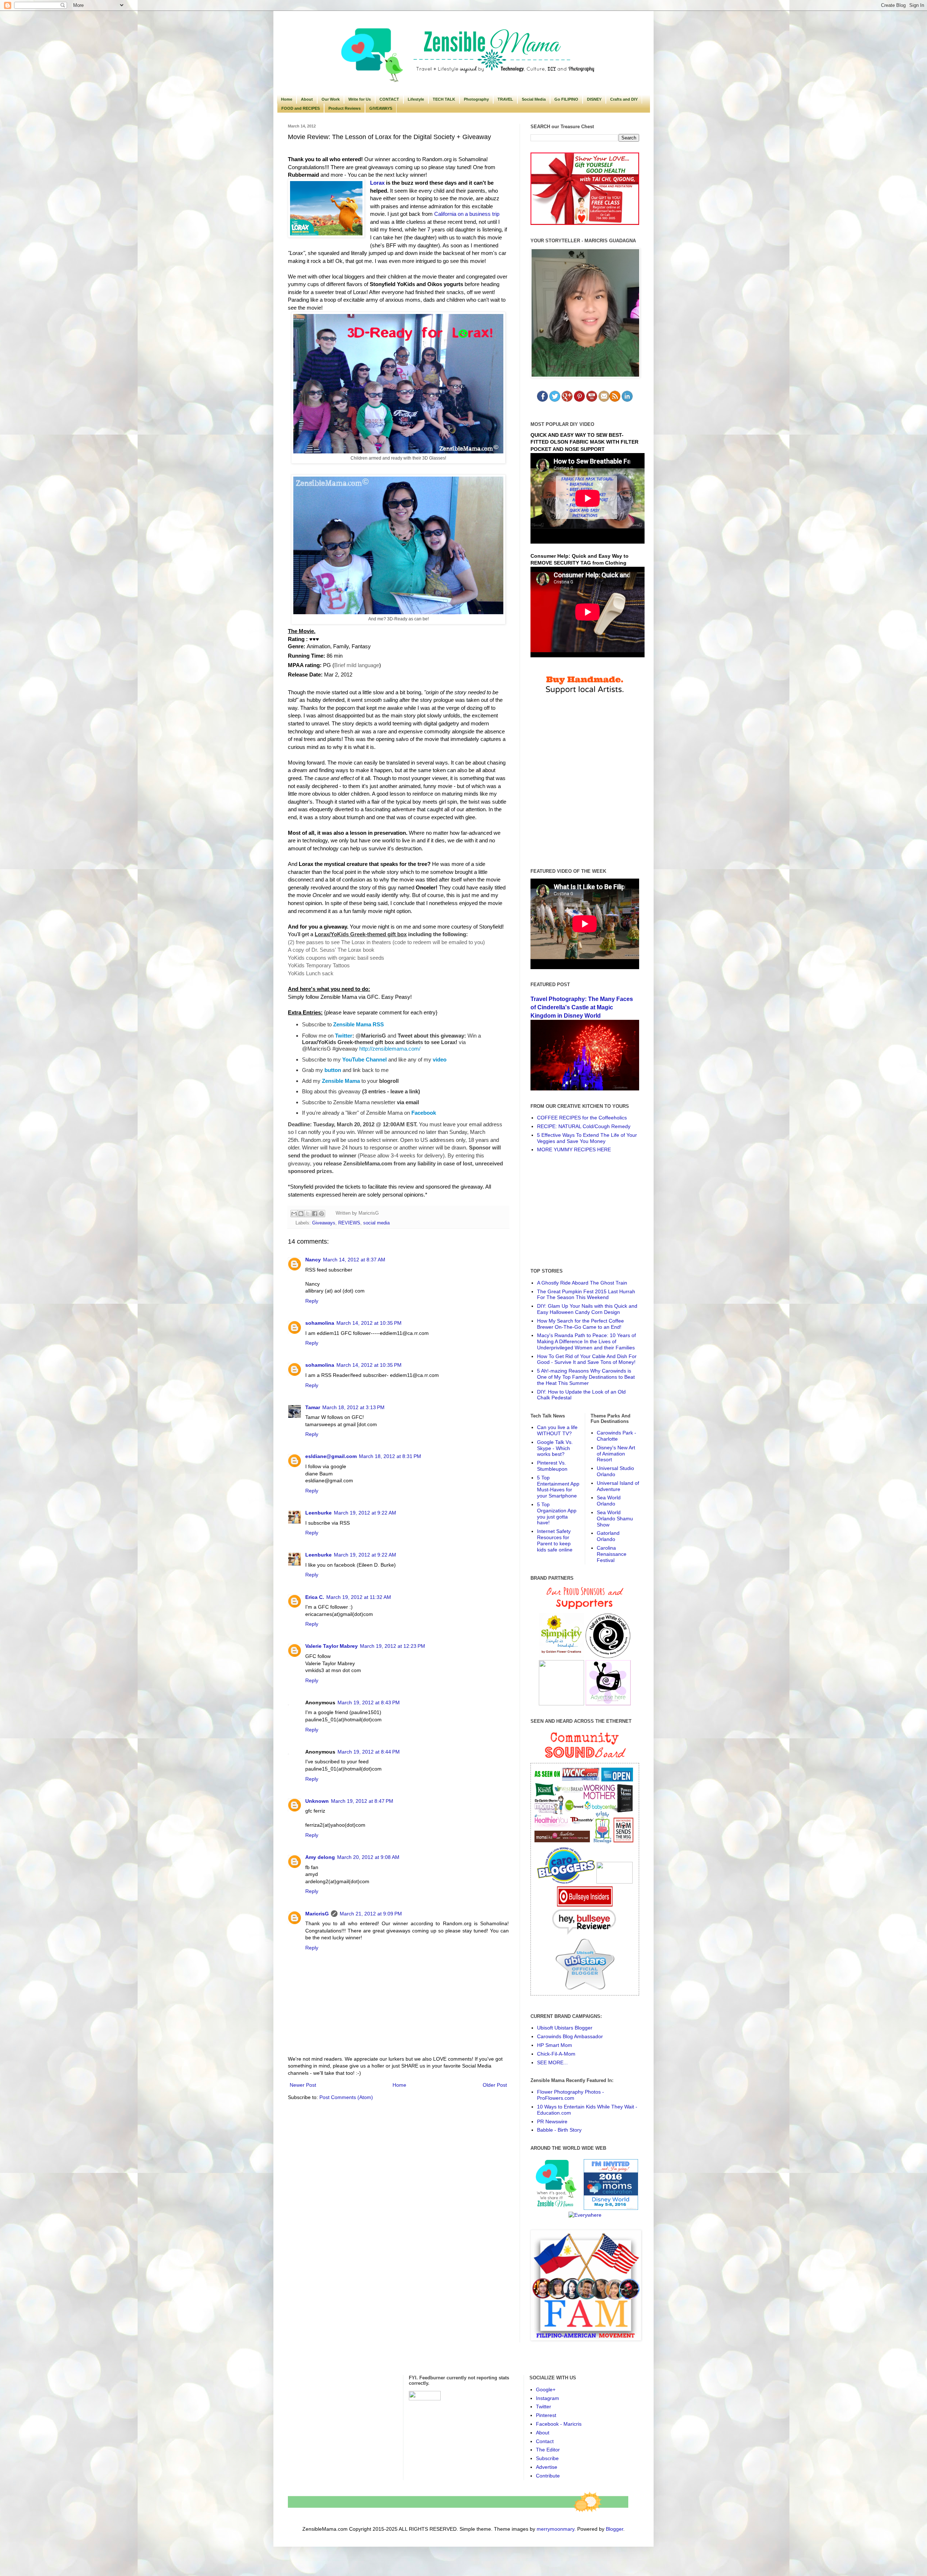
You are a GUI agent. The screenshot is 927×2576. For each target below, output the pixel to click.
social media (376, 1223)
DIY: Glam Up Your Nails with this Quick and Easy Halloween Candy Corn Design (587, 1309)
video (440, 1059)
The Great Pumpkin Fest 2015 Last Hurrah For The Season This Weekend (586, 1295)
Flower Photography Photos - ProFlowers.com (571, 2095)
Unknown (317, 1801)
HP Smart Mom (555, 2045)
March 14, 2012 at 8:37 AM (354, 1260)
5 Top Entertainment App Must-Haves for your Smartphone (558, 1487)
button (333, 1070)
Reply (312, 1301)
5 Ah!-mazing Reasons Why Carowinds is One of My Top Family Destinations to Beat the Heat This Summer (586, 1377)
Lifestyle (416, 99)
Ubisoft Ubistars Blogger (565, 2028)
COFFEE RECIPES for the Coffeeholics (582, 1118)
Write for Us (360, 99)
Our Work (331, 99)
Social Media (534, 99)
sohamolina (320, 1323)
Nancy (313, 1260)
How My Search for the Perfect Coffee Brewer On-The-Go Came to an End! (580, 1324)
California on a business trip (467, 214)
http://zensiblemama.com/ (390, 1049)
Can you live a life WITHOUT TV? (557, 1430)
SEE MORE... (552, 2062)
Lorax (377, 183)
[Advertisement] (585, 1210)
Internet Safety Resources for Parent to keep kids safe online (555, 1540)
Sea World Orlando (609, 1501)
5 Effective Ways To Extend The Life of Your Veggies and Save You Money (587, 1138)
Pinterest (546, 2415)
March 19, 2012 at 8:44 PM (369, 1752)
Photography (476, 99)
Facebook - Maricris (559, 2424)
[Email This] (294, 1214)
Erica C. (315, 1597)
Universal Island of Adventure (618, 1486)
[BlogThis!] (301, 1214)
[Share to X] (308, 1214)
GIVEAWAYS (381, 108)
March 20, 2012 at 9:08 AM (368, 1857)
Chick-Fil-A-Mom (556, 2054)
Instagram (548, 2398)
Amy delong (320, 1857)
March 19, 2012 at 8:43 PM (369, 1702)
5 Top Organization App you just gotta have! (557, 1513)
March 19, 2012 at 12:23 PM (393, 1646)
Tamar (313, 1407)
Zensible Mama (341, 1081)
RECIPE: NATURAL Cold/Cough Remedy (584, 1126)
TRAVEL (505, 99)
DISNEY (594, 99)
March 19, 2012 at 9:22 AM (365, 1513)
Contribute (548, 2476)
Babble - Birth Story (559, 2130)
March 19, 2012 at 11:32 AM (359, 1597)
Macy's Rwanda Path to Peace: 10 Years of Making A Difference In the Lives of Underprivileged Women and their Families (586, 1341)
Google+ (546, 2389)
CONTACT (389, 99)
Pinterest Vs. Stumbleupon (552, 1466)
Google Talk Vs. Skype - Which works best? (555, 1448)
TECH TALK (444, 99)
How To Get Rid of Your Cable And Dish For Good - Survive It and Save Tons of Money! (587, 1359)
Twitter (344, 1036)
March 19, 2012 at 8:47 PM (362, 1801)
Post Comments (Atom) (346, 2097)
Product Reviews (345, 108)
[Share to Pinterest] (322, 1214)
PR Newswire (552, 2121)
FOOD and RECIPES (301, 108)
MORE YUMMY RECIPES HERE (574, 1149)
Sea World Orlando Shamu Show (615, 1519)
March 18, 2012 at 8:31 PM (390, 1456)
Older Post (495, 2085)
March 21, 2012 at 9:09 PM (371, 1914)
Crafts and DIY (624, 99)
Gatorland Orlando (608, 1536)
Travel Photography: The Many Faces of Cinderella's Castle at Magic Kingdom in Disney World (582, 1007)
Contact (545, 2441)
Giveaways (324, 1223)
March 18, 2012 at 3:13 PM (353, 1407)
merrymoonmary (555, 2529)
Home (287, 99)
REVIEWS (349, 1223)
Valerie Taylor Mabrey (332, 1646)
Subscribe (547, 2458)
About (307, 99)
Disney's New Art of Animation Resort (616, 1454)
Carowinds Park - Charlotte (616, 1436)
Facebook (424, 1113)
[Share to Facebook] (315, 1214)
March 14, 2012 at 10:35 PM (369, 1323)
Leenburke (318, 1513)
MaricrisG (317, 1914)
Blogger (614, 2529)
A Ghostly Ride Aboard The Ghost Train (582, 1283)
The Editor (548, 2450)
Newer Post (303, 2085)
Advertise (547, 2467)
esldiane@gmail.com (331, 1456)
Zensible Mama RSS (358, 1024)
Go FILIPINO (566, 99)
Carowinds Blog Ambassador (570, 2036)
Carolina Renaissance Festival (612, 1554)
